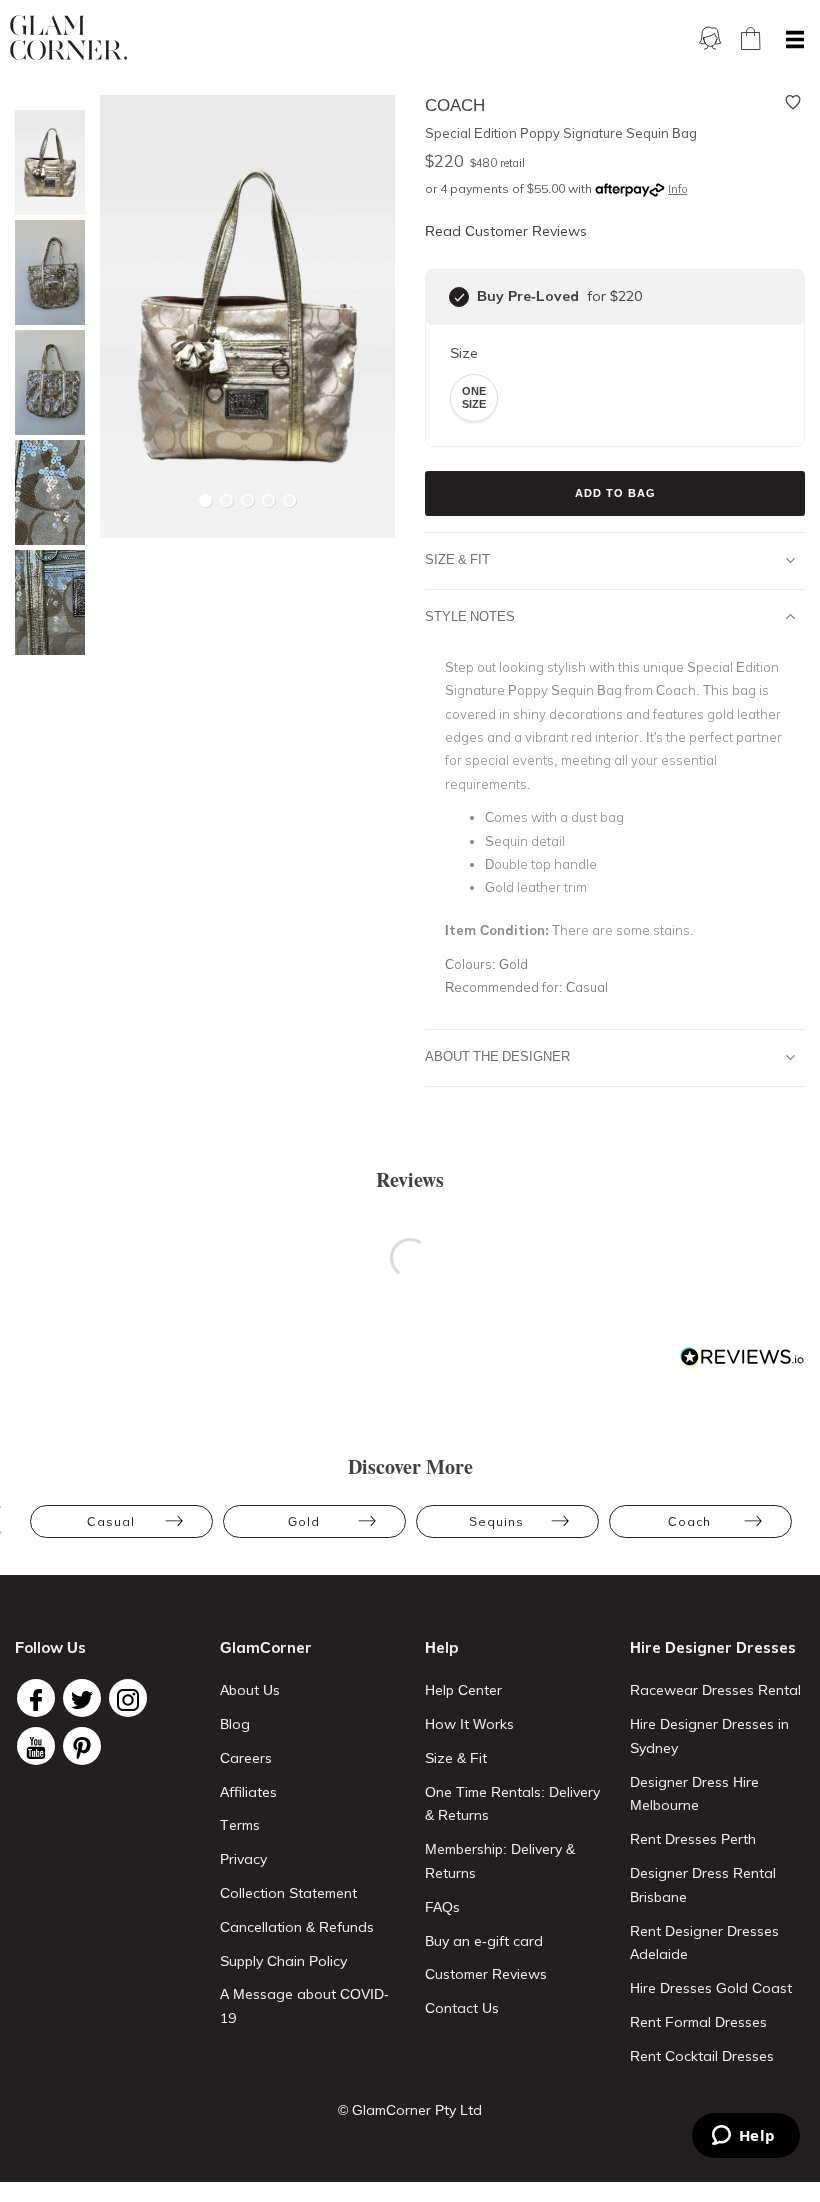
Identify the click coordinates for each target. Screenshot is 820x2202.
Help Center (463, 1690)
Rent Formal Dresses (698, 2022)
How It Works (469, 1724)
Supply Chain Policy (283, 1961)
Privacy (243, 1859)
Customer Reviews (486, 1974)
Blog (235, 1724)
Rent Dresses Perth (693, 1839)
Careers (246, 1758)
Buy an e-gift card (484, 1941)
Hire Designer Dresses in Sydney (709, 1736)
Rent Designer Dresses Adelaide (704, 1943)
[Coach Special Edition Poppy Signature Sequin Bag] (45, 162)
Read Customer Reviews (506, 231)
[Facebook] (36, 1698)
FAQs (442, 1907)
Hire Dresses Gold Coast (711, 1988)
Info (677, 189)
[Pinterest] (82, 1746)
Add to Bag (615, 493)
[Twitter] (82, 1698)
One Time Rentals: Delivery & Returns (512, 1804)
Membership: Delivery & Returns (500, 1861)
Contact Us (462, 2008)
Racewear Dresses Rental (715, 1690)
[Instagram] (128, 1698)
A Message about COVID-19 (304, 2006)
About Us (250, 1690)
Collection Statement (288, 1893)
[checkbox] (459, 297)
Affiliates (248, 1792)
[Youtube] (36, 1746)
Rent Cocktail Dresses (702, 2056)
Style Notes (470, 616)
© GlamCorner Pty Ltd (410, 2110)
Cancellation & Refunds (297, 1927)
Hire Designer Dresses (713, 1647)
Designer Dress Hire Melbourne (694, 1794)
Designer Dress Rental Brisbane (703, 1885)
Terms (240, 1825)
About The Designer (497, 1056)
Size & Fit (457, 559)
